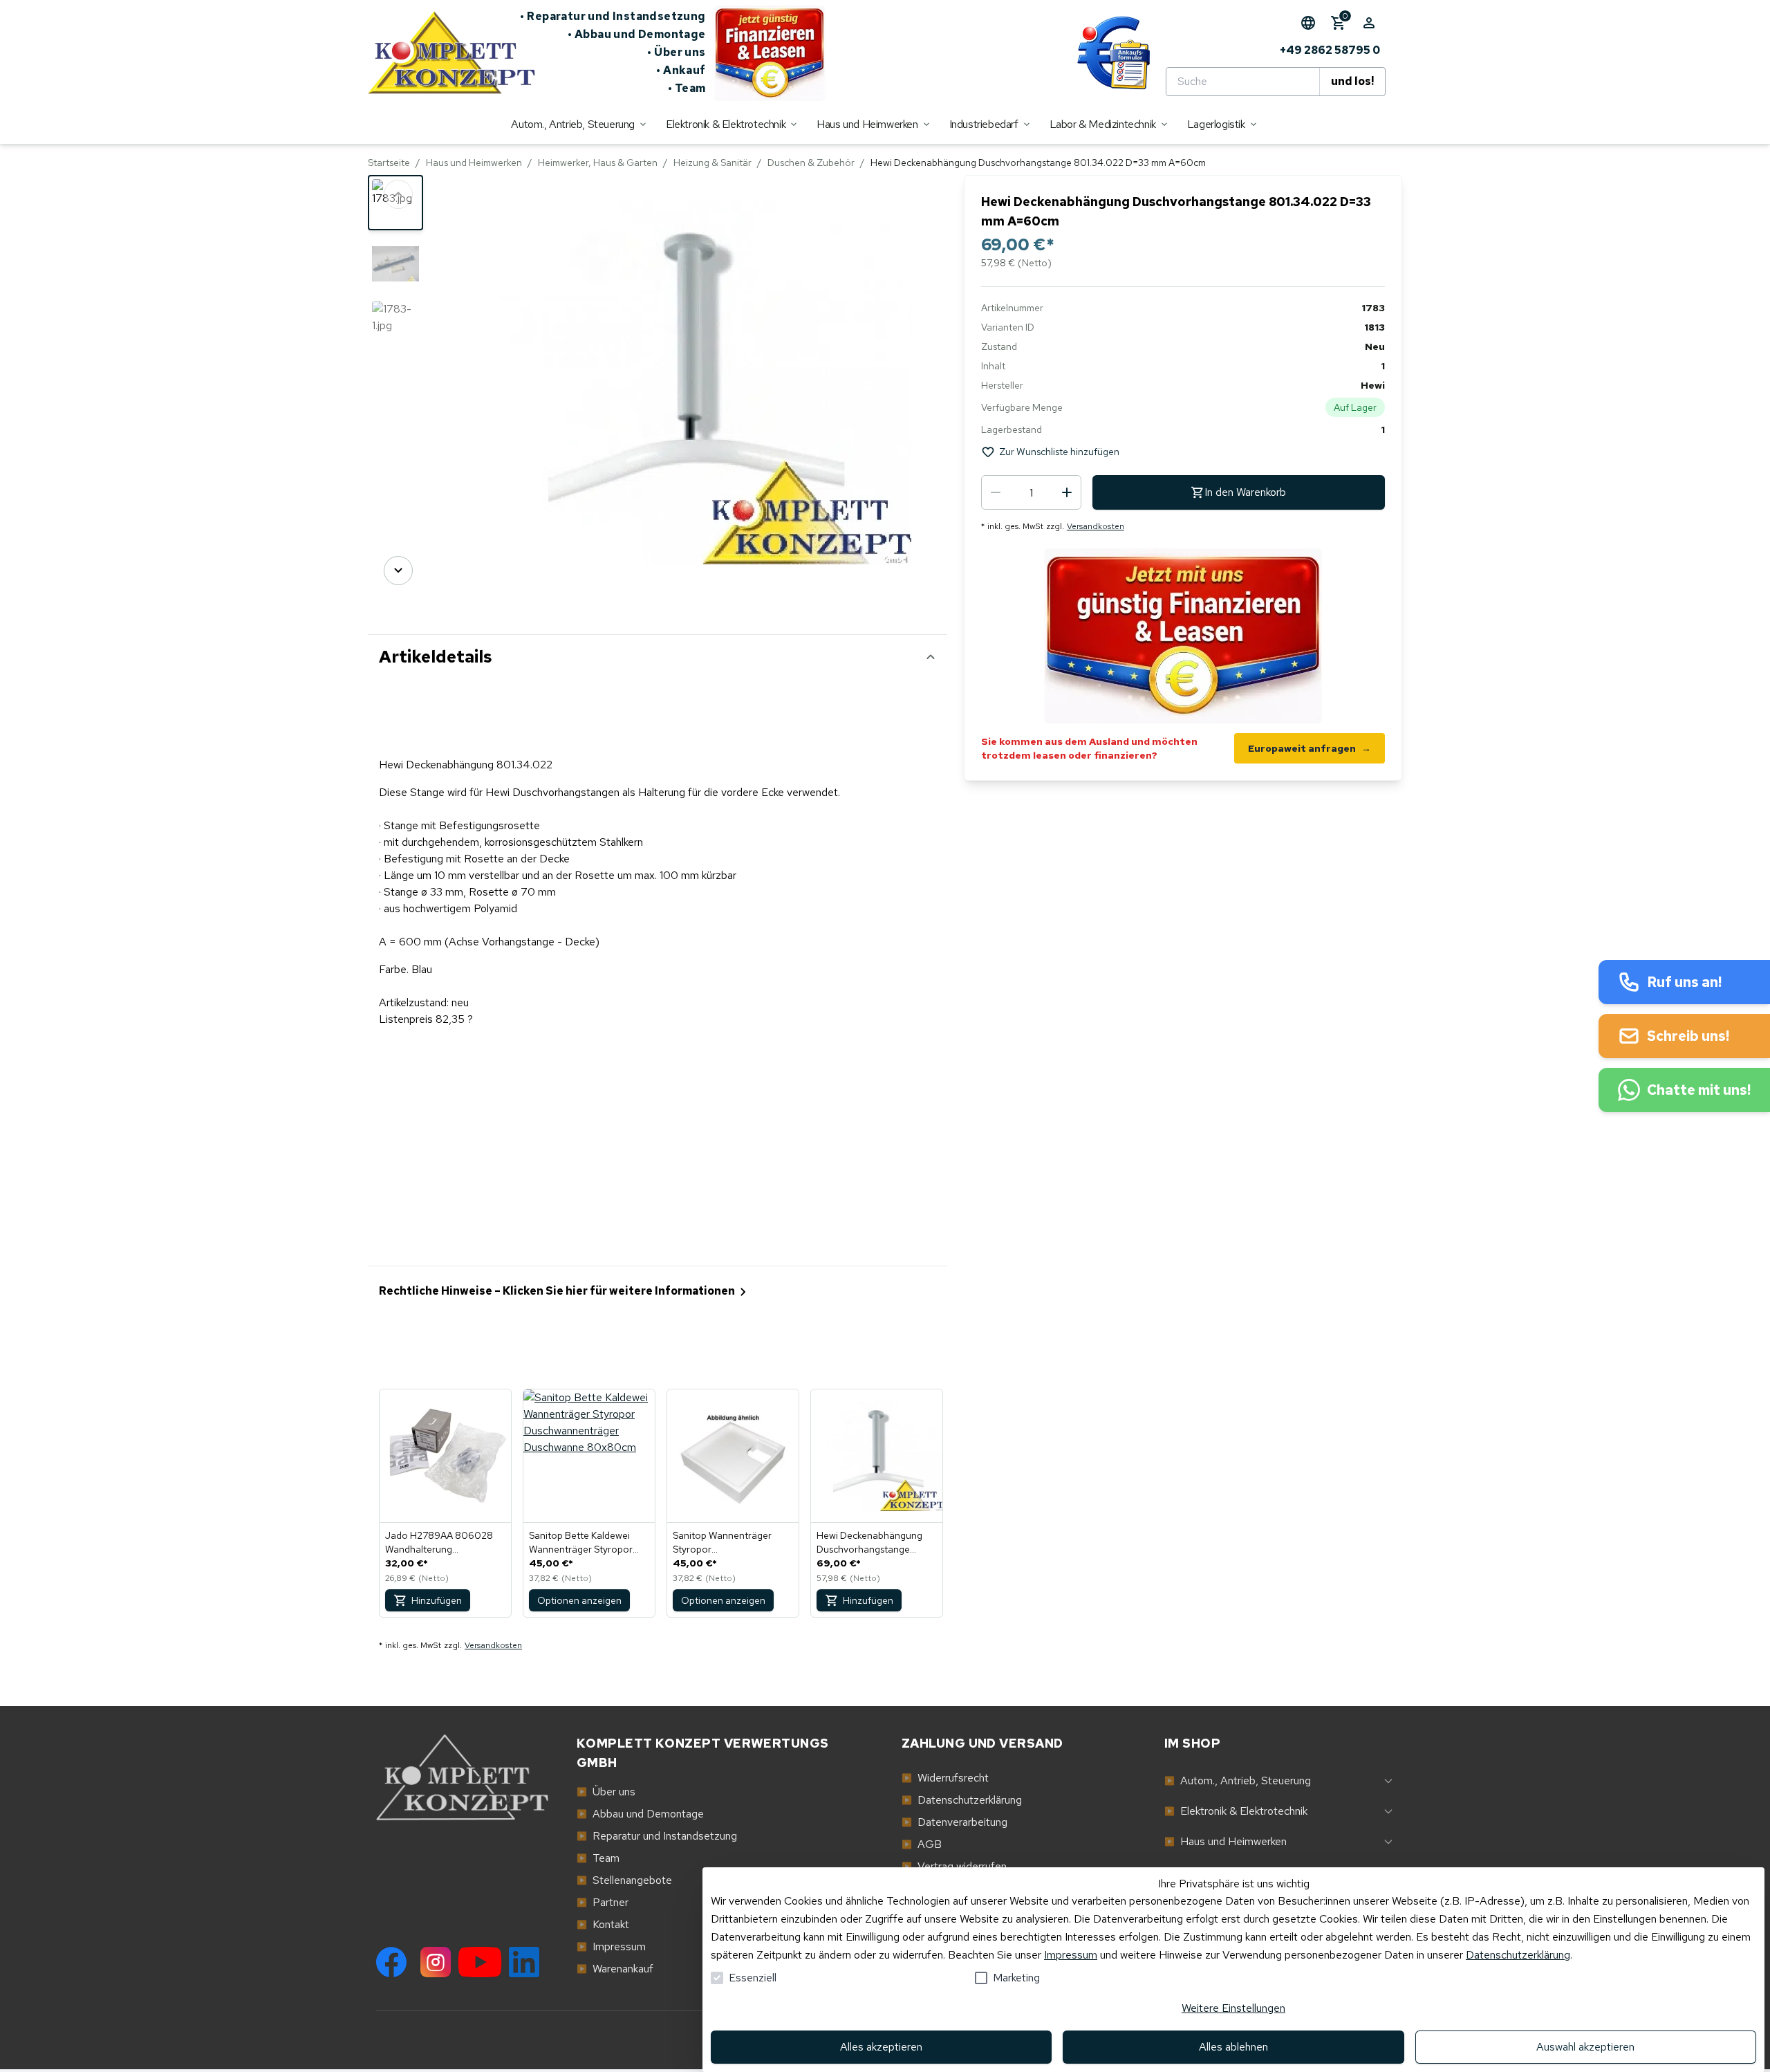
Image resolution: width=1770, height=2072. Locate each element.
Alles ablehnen (1233, 2047)
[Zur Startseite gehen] (444, 53)
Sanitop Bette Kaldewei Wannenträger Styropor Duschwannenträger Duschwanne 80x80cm (581, 1543)
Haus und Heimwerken (474, 163)
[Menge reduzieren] (996, 492)
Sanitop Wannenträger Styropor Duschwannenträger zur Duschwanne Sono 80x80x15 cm (725, 1543)
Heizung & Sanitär (712, 163)
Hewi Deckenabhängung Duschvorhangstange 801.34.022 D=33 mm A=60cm (869, 1543)
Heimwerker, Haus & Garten (598, 163)
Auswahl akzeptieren (1585, 2047)
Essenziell (753, 1978)
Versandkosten (1096, 526)
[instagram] (436, 1962)
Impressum (1071, 1955)
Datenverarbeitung (954, 1822)
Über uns (677, 52)
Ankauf (681, 70)
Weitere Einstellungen (1233, 2008)
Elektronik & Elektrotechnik (1236, 1811)
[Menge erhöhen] (1067, 492)
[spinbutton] (1031, 492)
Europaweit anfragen (1310, 748)
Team (687, 88)
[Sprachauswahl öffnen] (1308, 23)
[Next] (398, 571)
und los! (1352, 81)
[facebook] (391, 1962)
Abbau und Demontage (637, 34)
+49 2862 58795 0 (1330, 50)
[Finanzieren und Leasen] (770, 53)
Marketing (1016, 1978)
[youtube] (480, 1962)
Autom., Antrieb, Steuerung (1238, 1780)
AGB (922, 1844)
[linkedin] (524, 1962)
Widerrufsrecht (945, 1778)
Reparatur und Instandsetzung (613, 16)
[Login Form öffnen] (1369, 23)
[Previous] (398, 194)
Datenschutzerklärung (1518, 1955)
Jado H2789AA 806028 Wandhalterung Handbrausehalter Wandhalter (439, 1543)
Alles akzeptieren (881, 2047)
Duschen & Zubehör (811, 163)
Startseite (389, 163)
